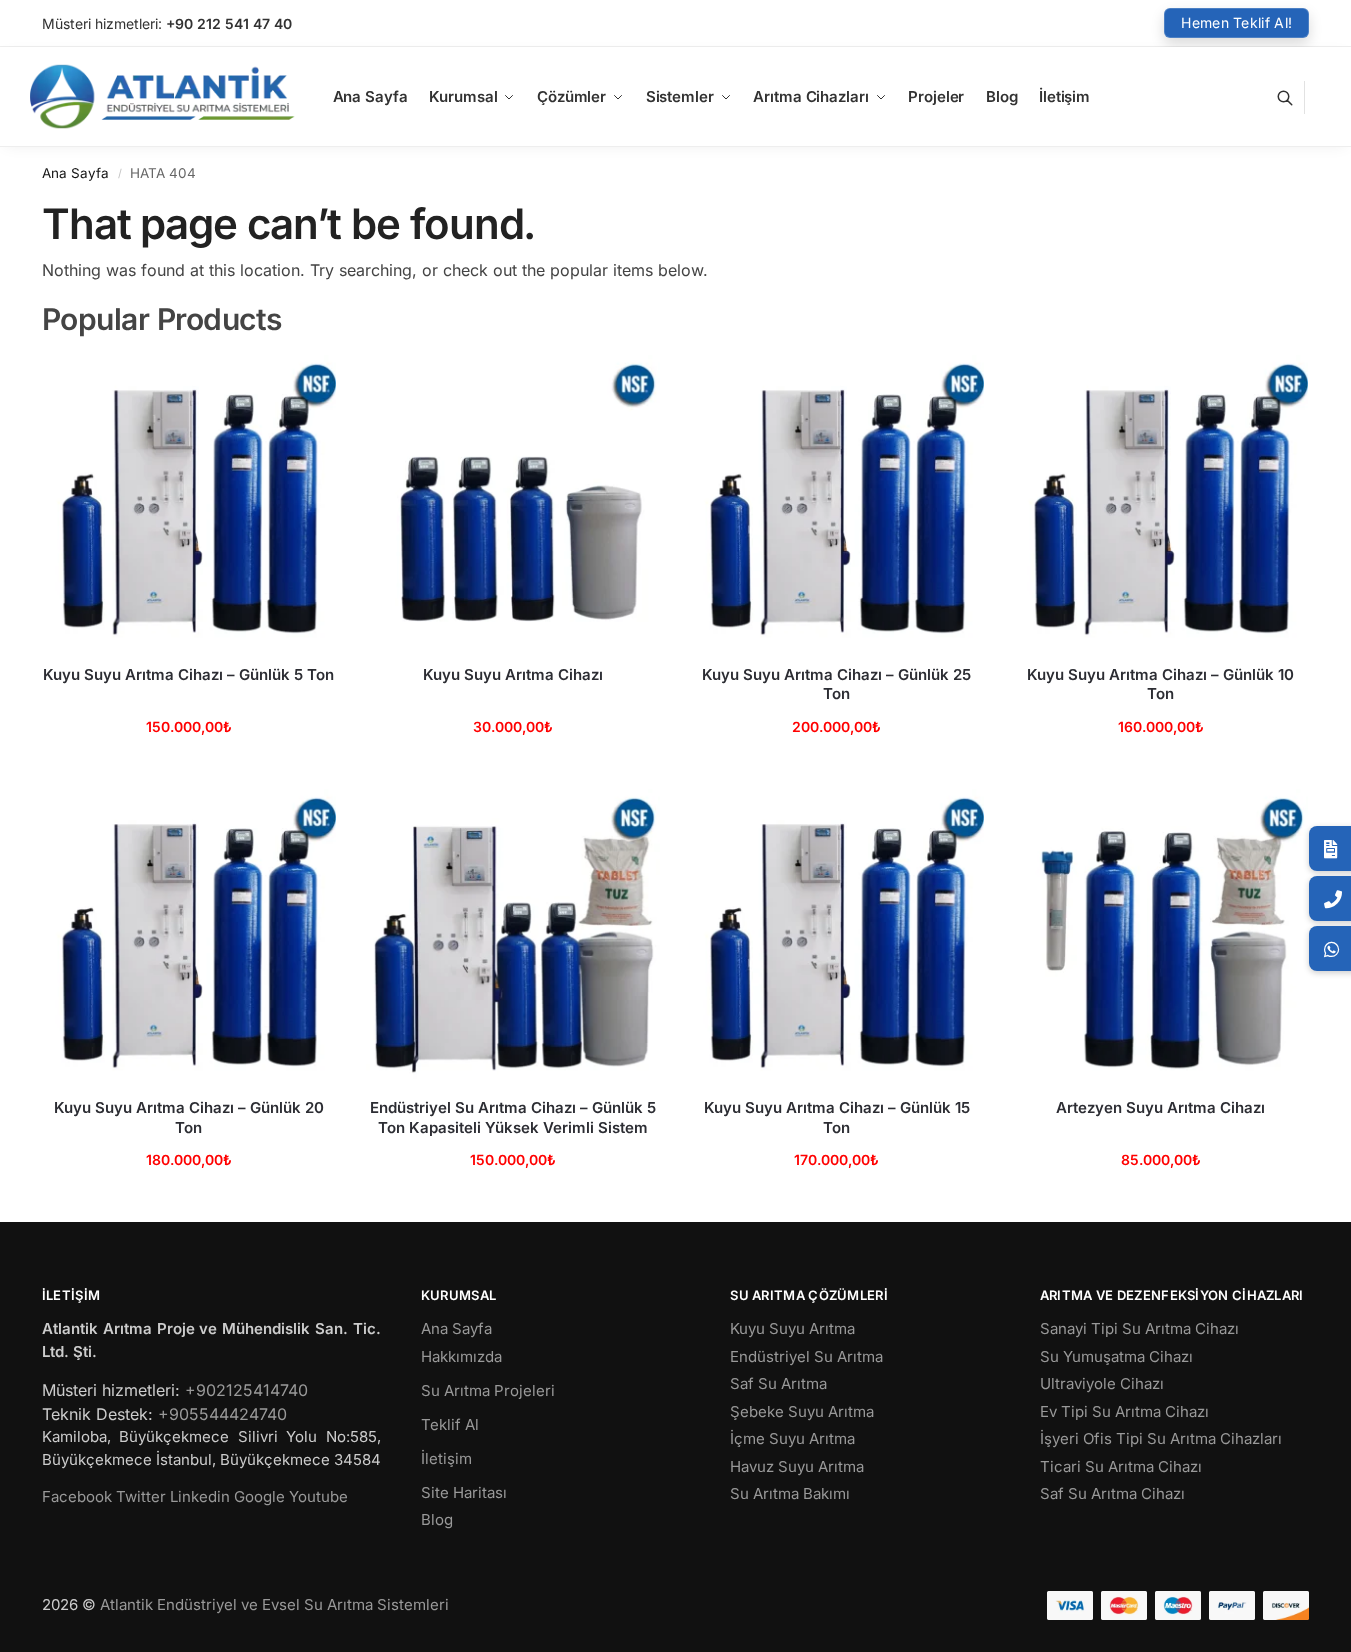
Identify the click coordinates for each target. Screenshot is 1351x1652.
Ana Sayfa (75, 173)
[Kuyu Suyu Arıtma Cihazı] (513, 502)
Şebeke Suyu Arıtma (802, 1411)
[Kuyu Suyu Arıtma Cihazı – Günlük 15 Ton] (837, 936)
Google (259, 1496)
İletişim (446, 1458)
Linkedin (200, 1496)
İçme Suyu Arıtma (792, 1438)
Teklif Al (450, 1424)
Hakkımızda (461, 1356)
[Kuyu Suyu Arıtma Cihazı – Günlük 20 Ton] (189, 936)
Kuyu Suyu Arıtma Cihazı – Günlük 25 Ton (836, 684)
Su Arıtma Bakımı (790, 1493)
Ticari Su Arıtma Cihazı (1121, 1466)
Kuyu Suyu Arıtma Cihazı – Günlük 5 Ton (188, 674)
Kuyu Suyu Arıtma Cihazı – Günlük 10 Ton (1160, 684)
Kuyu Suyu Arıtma (792, 1328)
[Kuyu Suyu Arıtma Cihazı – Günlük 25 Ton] (837, 502)
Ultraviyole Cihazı (1102, 1383)
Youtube (318, 1496)
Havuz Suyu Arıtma (797, 1466)
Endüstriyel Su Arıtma (806, 1356)
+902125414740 (246, 1390)
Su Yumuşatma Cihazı (1116, 1356)
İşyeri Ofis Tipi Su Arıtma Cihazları (1161, 1438)
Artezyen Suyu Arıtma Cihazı (1160, 1107)
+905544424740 (222, 1414)
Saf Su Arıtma (778, 1383)
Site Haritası (464, 1492)
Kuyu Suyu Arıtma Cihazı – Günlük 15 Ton (837, 1117)
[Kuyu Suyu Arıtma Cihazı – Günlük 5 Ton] (189, 502)
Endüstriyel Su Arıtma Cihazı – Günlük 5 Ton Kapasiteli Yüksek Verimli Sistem (513, 1117)
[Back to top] (1310, 1621)
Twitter (141, 1496)
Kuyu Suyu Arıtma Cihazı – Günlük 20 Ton (189, 1117)
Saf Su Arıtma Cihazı (1112, 1493)
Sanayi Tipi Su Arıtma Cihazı (1139, 1328)
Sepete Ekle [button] (188, 768)
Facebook (77, 1496)
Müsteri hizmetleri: (102, 23)
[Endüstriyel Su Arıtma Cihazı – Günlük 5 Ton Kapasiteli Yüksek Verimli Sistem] (513, 936)
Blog (437, 1519)
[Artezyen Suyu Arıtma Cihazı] (1161, 936)
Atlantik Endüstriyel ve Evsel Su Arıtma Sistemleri (274, 1604)
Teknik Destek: (97, 1414)
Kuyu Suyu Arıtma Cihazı (513, 674)
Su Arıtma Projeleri (488, 1390)
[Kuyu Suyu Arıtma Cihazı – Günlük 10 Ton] (1161, 502)
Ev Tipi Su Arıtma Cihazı (1124, 1411)
